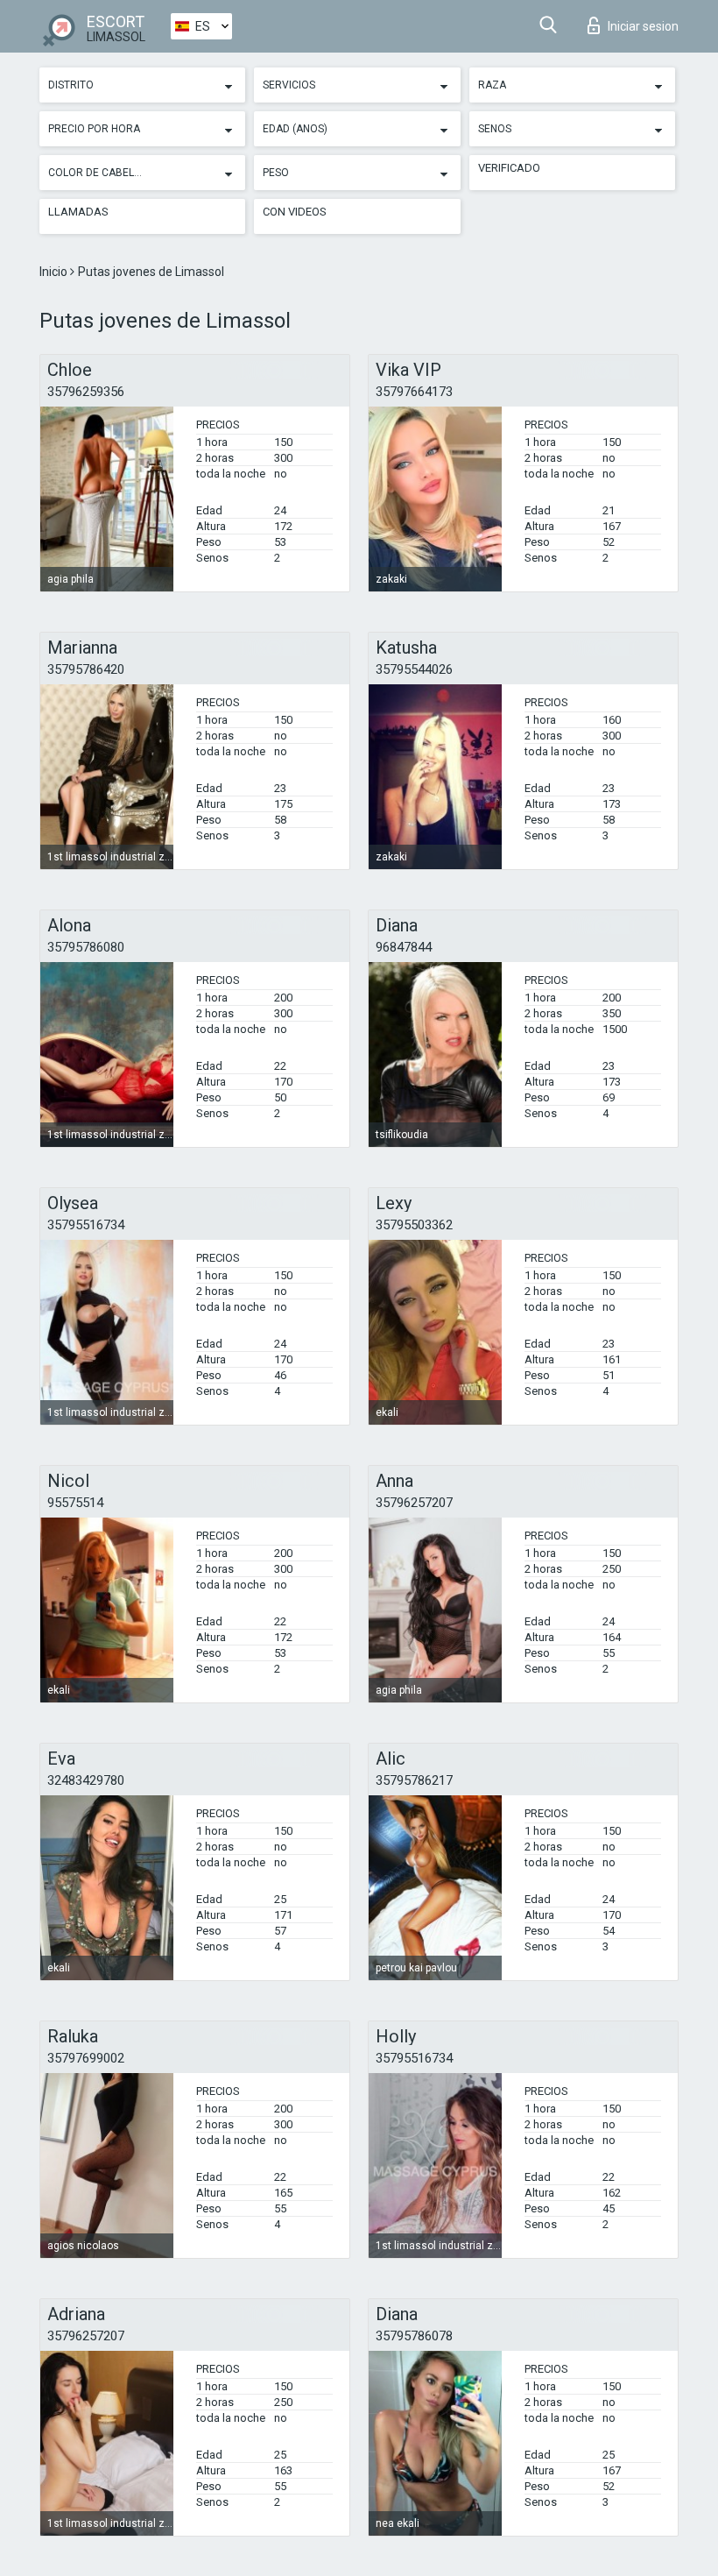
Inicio (55, 272)
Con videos (295, 212)
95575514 (75, 1503)
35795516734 (86, 1225)
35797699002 (86, 2058)
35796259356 (86, 392)
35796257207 (414, 1503)
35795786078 (414, 2336)
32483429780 (86, 1780)
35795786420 (86, 669)
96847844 (404, 947)
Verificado (509, 168)
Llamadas (78, 212)
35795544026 (414, 669)
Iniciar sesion (643, 26)
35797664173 (414, 392)
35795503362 (414, 1225)
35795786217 (414, 1780)
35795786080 (86, 947)
